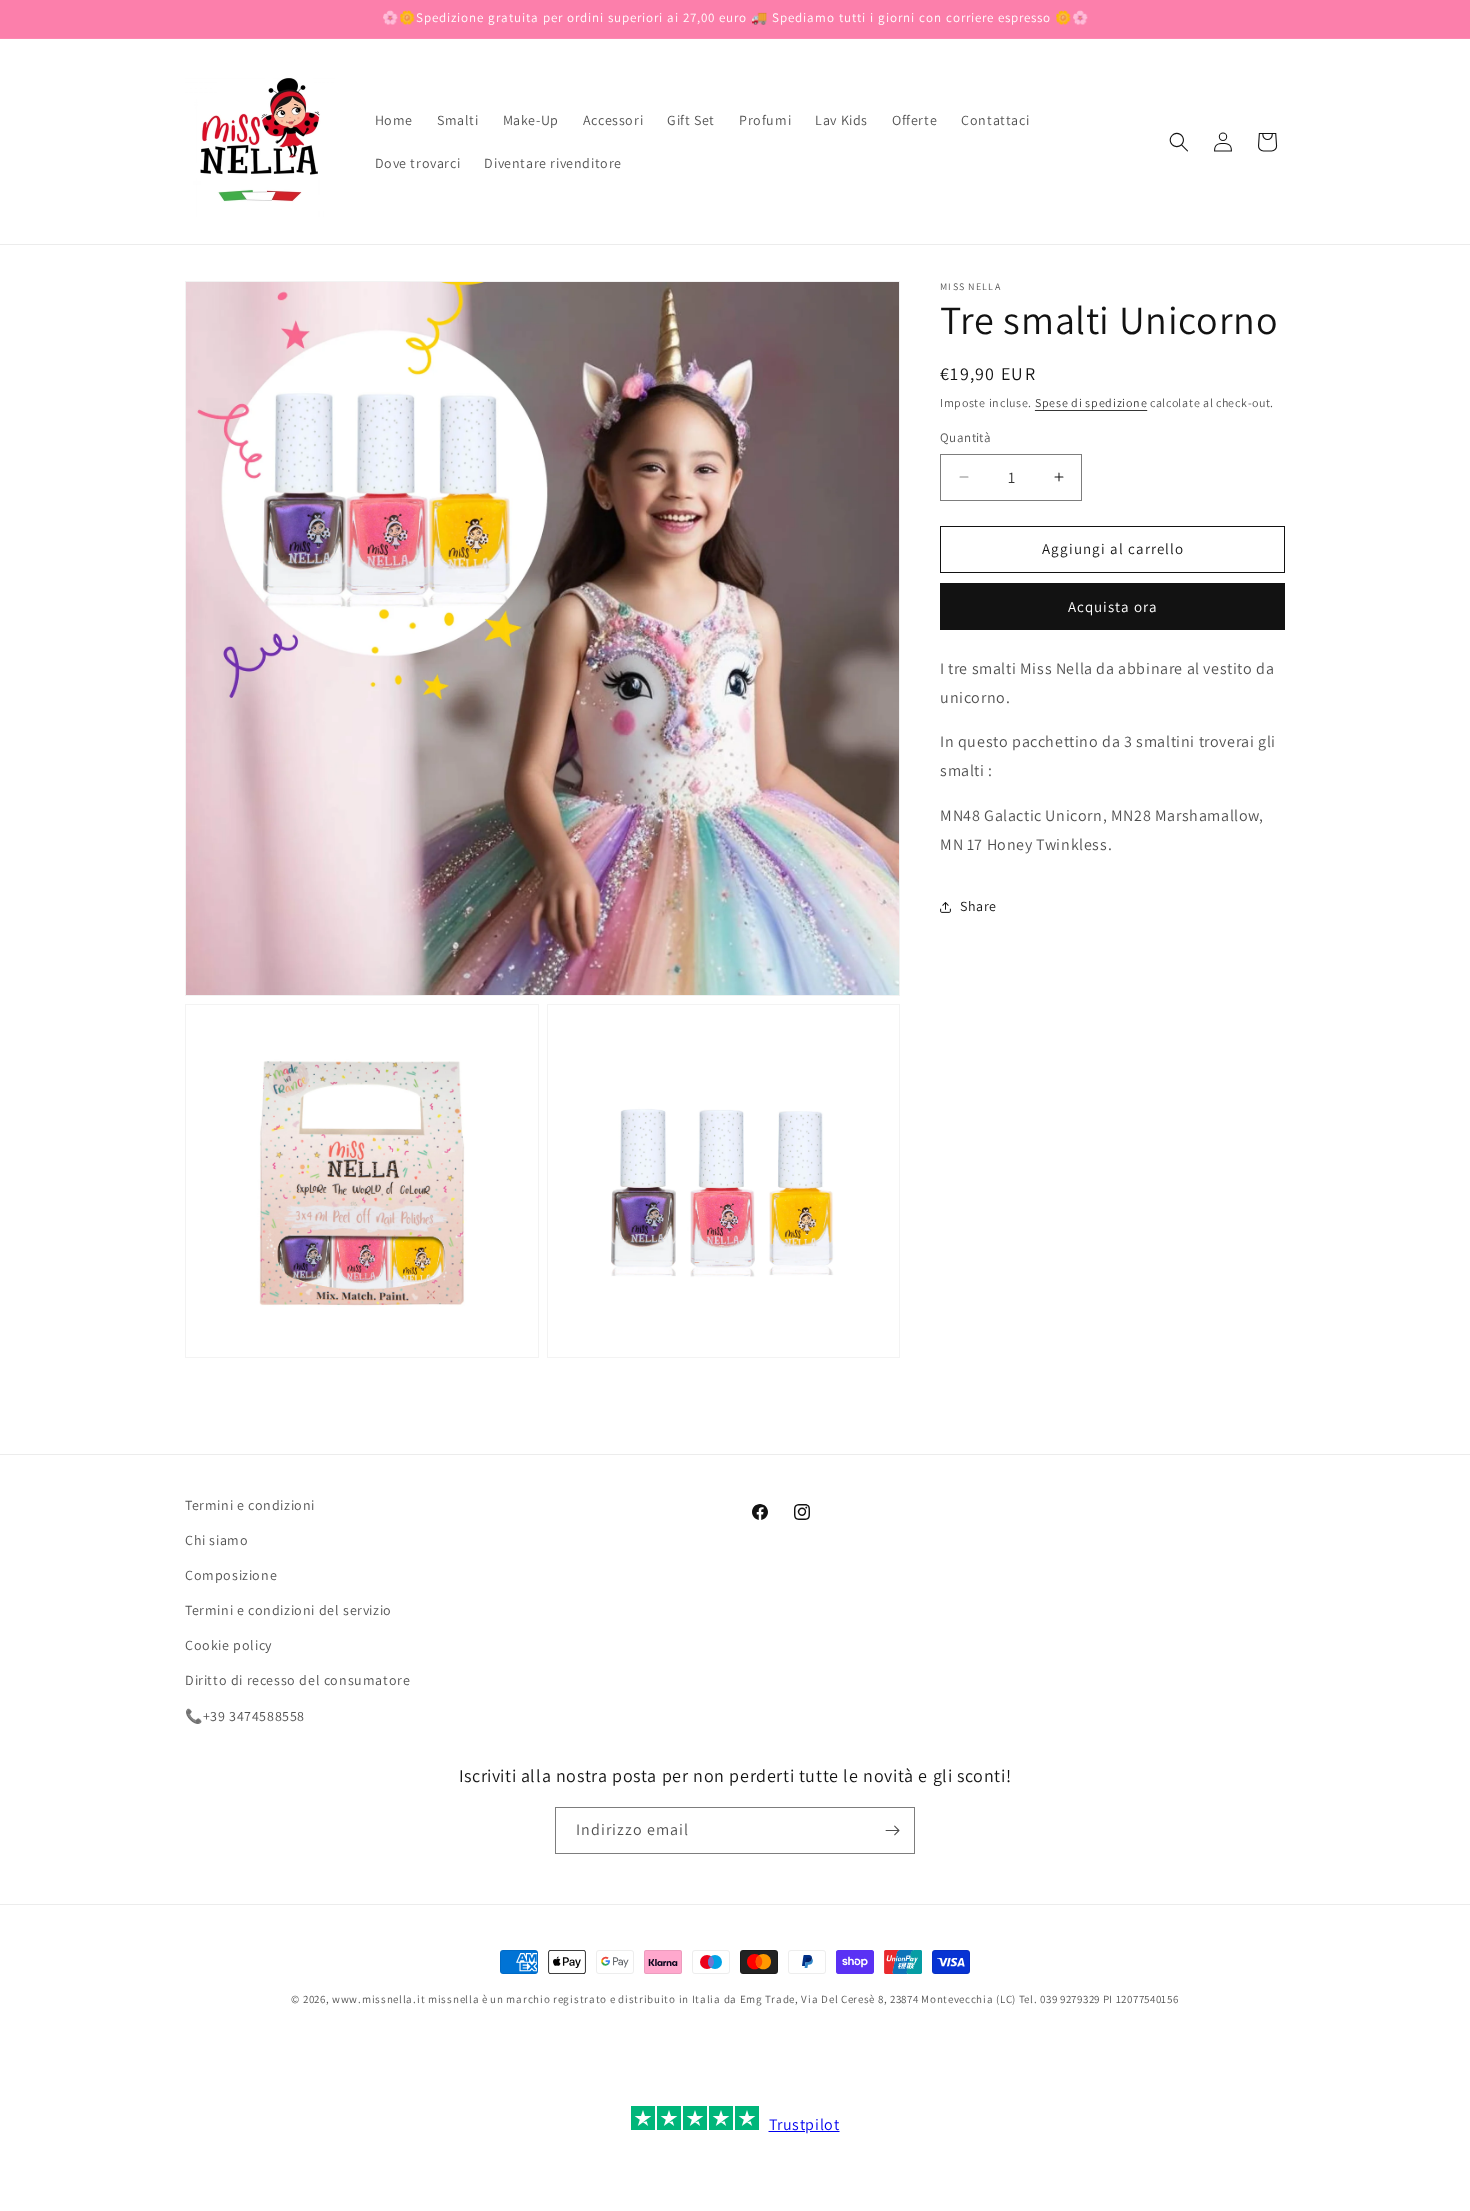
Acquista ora (1113, 606)
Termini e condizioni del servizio (288, 1610)
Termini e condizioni (250, 1505)
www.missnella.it (378, 1999)
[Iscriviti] (892, 1830)
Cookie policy (228, 1645)
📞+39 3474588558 (245, 1716)
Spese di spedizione (1091, 402)
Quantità (965, 437)
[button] (1179, 142)
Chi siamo (216, 1540)
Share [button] (978, 906)
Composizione (231, 1575)
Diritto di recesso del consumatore (297, 1680)
